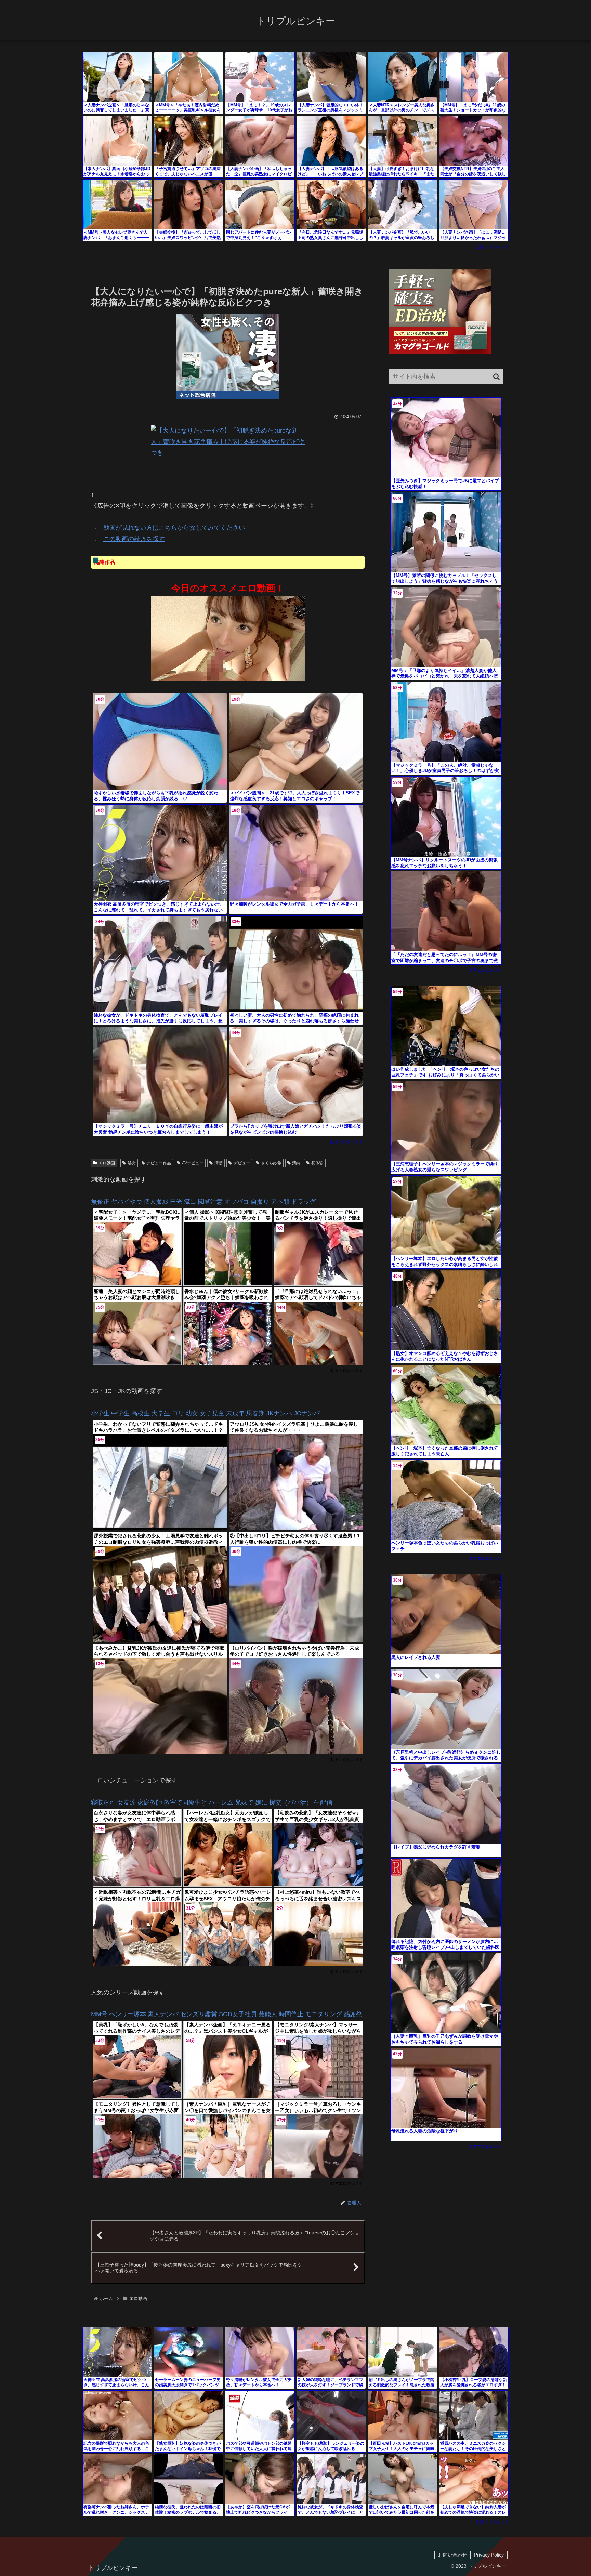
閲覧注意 (210, 1202)
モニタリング (324, 2014)
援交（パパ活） (291, 1802)
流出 (190, 1202)
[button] (496, 377)
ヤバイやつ (127, 1202)
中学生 (120, 1413)
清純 (296, 1163)
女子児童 (212, 1413)
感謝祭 (353, 2014)
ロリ (178, 1413)
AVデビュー (193, 1163)
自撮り (260, 1202)
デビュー (242, 1163)
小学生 (100, 1413)
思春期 (255, 1413)
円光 (176, 1202)
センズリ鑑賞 (199, 2014)
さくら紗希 (271, 1163)
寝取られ (103, 1802)
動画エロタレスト (492, 247)
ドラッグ (303, 1202)
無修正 (100, 1202)
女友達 (127, 1802)
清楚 (219, 1163)
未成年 (235, 1413)
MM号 (99, 2014)
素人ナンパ (163, 2014)
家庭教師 (150, 1802)
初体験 (317, 1163)
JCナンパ (307, 1413)
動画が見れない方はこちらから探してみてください (174, 528)
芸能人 (268, 2014)
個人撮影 (156, 1202)
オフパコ (237, 1202)
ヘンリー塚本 (128, 2014)
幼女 (192, 1413)
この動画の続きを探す (134, 539)
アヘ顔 (280, 1202)
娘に (261, 1802)
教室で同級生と (185, 1802)
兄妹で (244, 1802)
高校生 (141, 1413)
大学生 (161, 1413)
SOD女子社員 (238, 2014)
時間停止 (291, 2014)
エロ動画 (107, 1163)
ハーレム (221, 1802)
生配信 (323, 1802)
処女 (132, 1163)
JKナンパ (279, 1413)
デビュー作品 (159, 1163)
